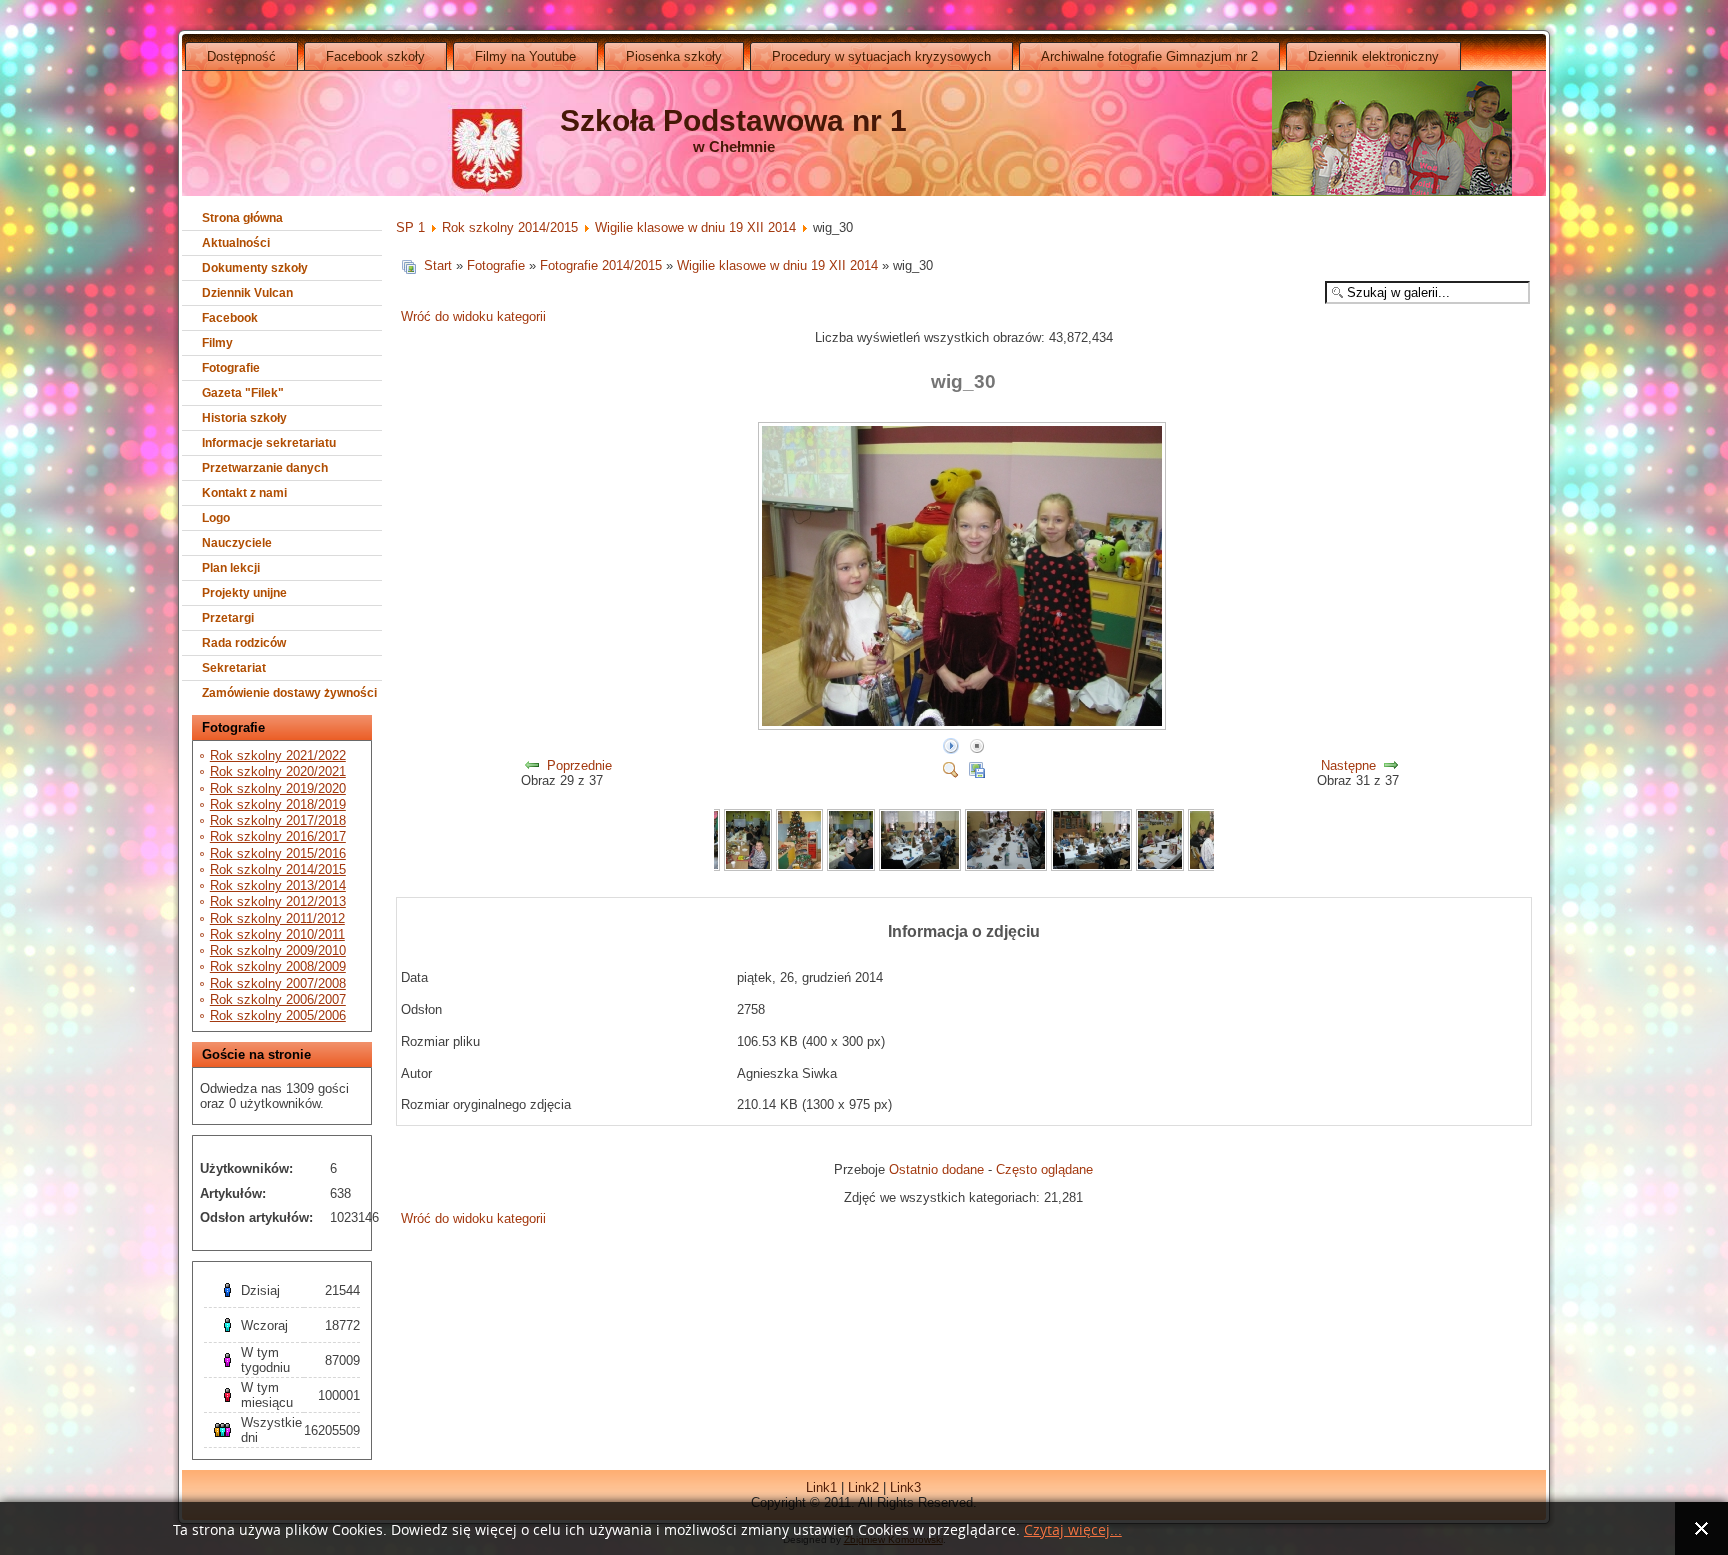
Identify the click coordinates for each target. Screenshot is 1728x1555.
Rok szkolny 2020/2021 (278, 771)
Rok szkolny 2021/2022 (278, 755)
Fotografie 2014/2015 (601, 265)
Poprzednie (579, 765)
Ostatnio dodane (936, 1169)
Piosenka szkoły (674, 56)
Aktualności (236, 243)
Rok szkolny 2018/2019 (278, 804)
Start (438, 265)
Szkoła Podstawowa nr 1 (733, 120)
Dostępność (241, 56)
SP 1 (410, 227)
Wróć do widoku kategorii (473, 316)
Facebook (230, 318)
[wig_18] (1160, 866)
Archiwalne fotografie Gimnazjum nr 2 (1149, 56)
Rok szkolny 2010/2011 (277, 934)
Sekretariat (234, 668)
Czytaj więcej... (1073, 1530)
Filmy (217, 343)
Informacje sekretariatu (269, 443)
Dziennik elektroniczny (1373, 56)
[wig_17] (1092, 866)
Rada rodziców (244, 643)
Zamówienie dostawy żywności (289, 693)
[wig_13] (800, 866)
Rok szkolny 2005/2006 (278, 1015)
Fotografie (231, 368)
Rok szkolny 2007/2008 (278, 983)
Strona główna (242, 218)
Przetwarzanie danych (265, 468)
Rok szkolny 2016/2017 (278, 836)
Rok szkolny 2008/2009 (278, 966)
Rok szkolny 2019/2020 (278, 788)
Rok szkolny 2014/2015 (278, 869)
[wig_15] (920, 866)
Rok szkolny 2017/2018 (278, 820)
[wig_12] (748, 866)
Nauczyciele (237, 543)
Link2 (863, 1487)
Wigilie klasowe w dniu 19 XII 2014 (695, 227)
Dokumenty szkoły (255, 268)
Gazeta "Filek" (243, 393)
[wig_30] (964, 726)
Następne (1348, 765)
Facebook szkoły (375, 56)
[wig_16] (1006, 866)
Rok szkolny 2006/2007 (278, 999)
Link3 (905, 1487)
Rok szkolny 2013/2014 (278, 885)
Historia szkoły (244, 418)
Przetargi (228, 618)
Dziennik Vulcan (247, 293)
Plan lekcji (231, 568)
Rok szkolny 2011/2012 (277, 918)
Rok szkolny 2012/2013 (278, 901)
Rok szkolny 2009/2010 (278, 950)
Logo (216, 518)
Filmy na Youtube (525, 56)
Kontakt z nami (244, 493)
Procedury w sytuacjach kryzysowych (881, 56)
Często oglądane (1044, 1169)
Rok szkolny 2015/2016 (278, 853)
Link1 (821, 1487)
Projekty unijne (244, 593)
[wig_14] (851, 866)
